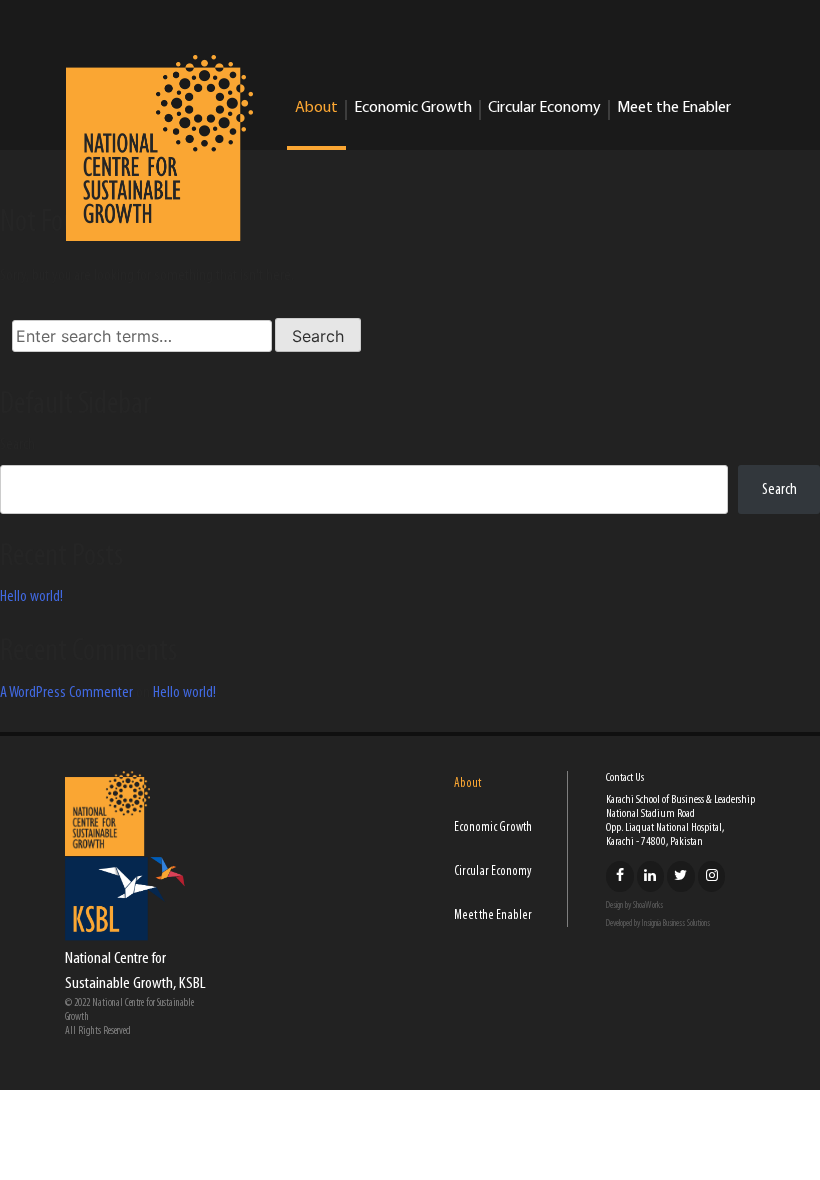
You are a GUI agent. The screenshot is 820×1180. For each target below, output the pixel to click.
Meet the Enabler (674, 108)
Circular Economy (544, 108)
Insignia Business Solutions (676, 923)
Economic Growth (413, 108)
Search (17, 445)
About (316, 108)
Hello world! (31, 597)
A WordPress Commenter (66, 693)
